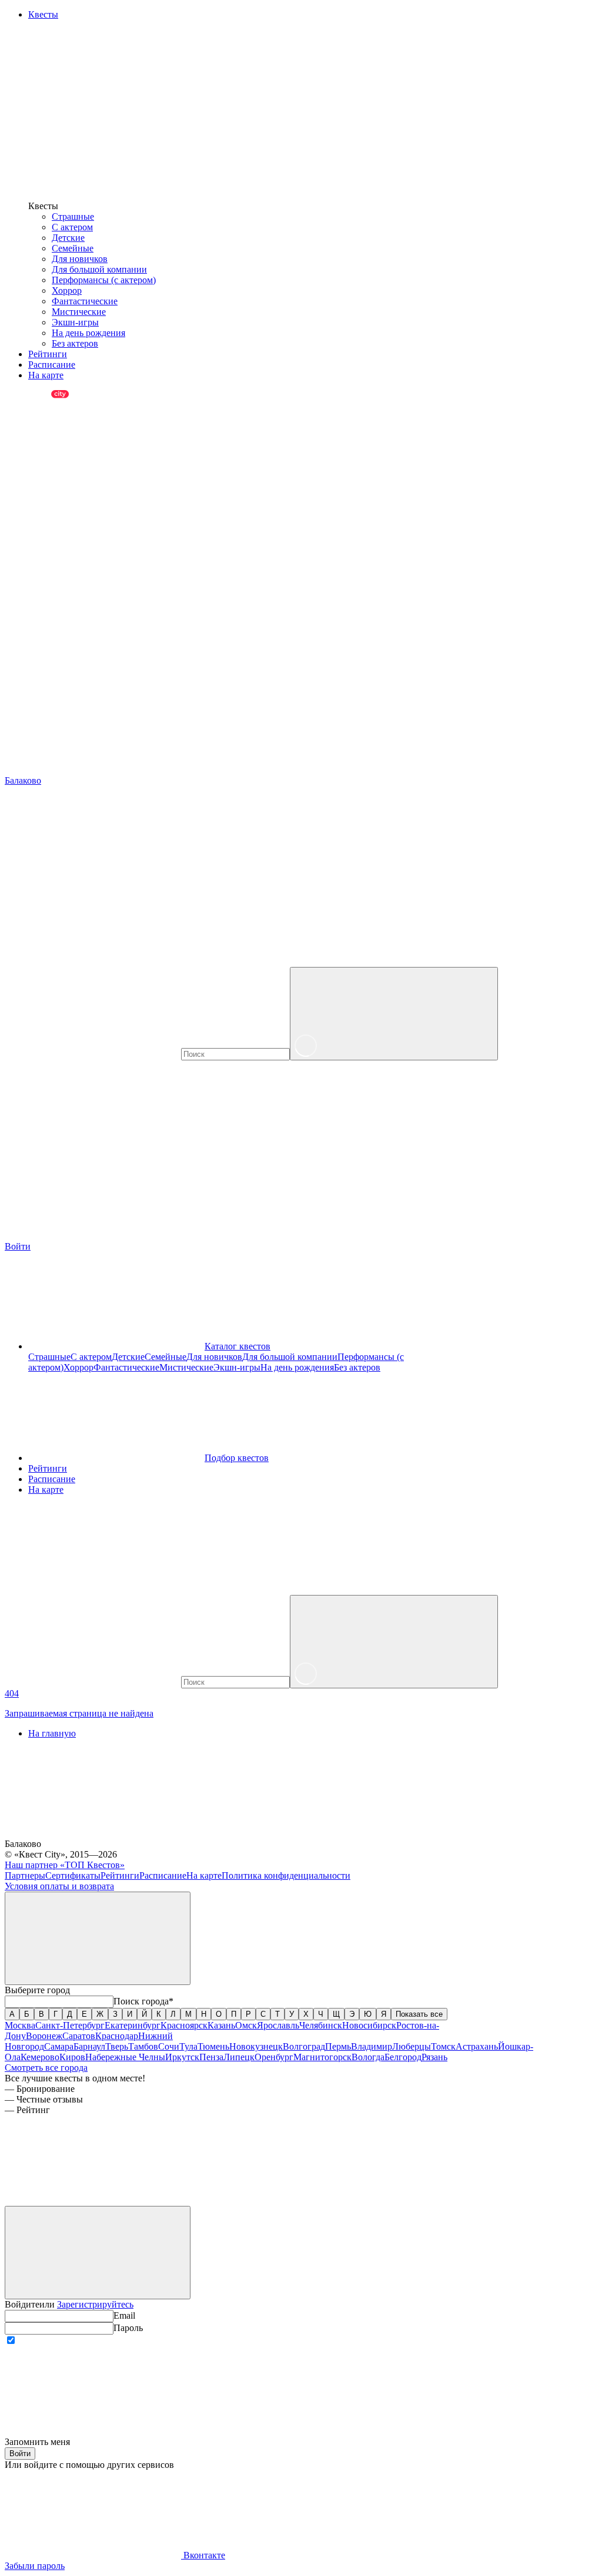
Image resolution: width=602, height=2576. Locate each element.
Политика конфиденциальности (286, 1875)
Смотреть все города (46, 2068)
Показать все (419, 2014)
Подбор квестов (237, 1458)
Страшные (73, 216)
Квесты (43, 14)
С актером (72, 227)
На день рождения (88, 333)
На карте (46, 1489)
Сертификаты (73, 1875)
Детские (68, 238)
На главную (52, 1733)
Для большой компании (99, 269)
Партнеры (25, 1875)
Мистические (79, 312)
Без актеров (75, 343)
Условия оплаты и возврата (59, 1886)
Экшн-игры (75, 322)
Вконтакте (203, 2555)
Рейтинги (48, 1468)
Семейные (73, 248)
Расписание (52, 1479)
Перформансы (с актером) (104, 280)
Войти (20, 2454)
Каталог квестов (238, 1346)
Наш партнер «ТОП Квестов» (65, 1865)
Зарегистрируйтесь (95, 2304)
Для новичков (80, 259)
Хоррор (67, 290)
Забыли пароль (35, 2566)
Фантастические (85, 301)
